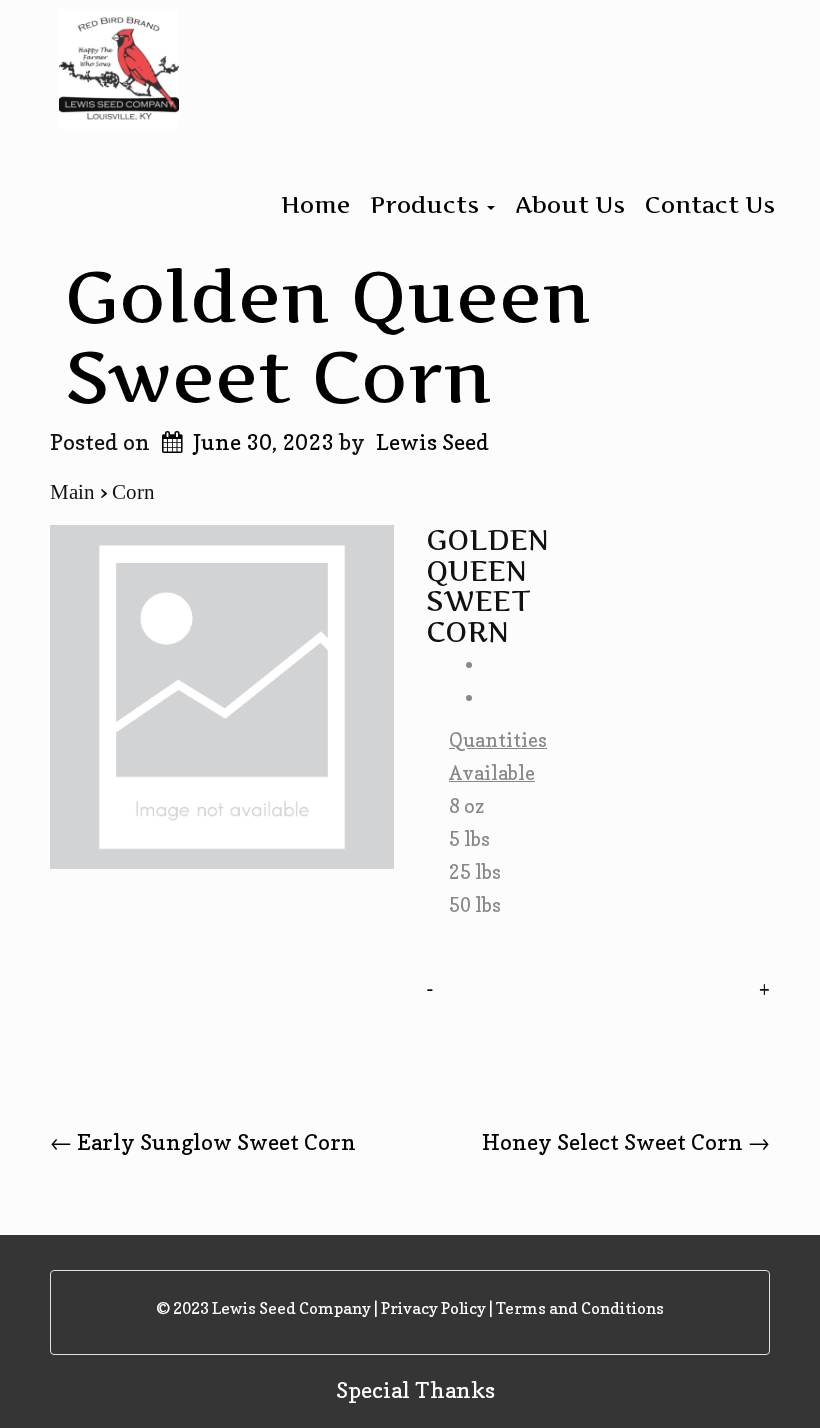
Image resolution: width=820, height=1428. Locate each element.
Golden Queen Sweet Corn (328, 335)
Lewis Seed (432, 442)
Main (75, 492)
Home (315, 205)
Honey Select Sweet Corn (626, 1142)
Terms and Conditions (580, 1308)
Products (427, 205)
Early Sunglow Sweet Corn (203, 1142)
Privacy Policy (433, 1308)
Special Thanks (415, 1390)
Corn (133, 492)
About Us (570, 205)
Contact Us (710, 205)
